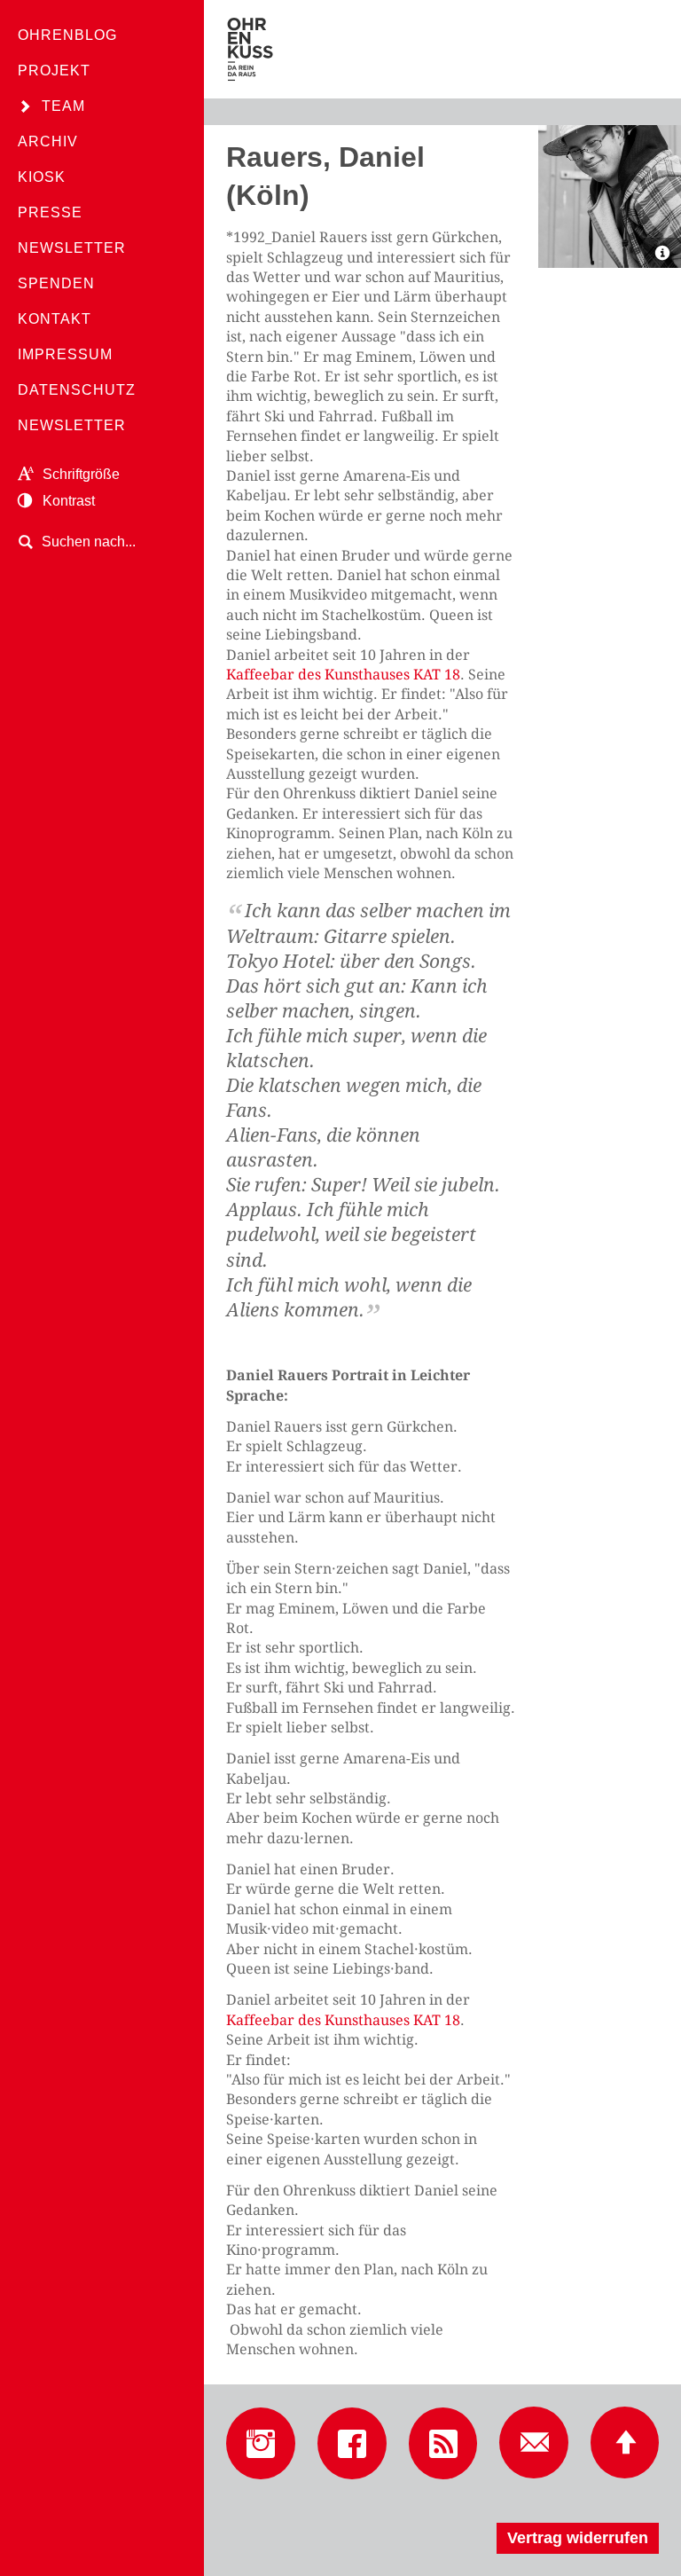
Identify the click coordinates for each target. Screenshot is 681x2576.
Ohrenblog (67, 35)
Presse (50, 212)
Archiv (48, 141)
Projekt (54, 71)
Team (63, 106)
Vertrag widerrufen (578, 2538)
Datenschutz (77, 390)
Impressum (65, 354)
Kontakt (55, 319)
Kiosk (42, 177)
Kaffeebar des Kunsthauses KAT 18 (343, 675)
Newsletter (72, 248)
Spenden (56, 283)
